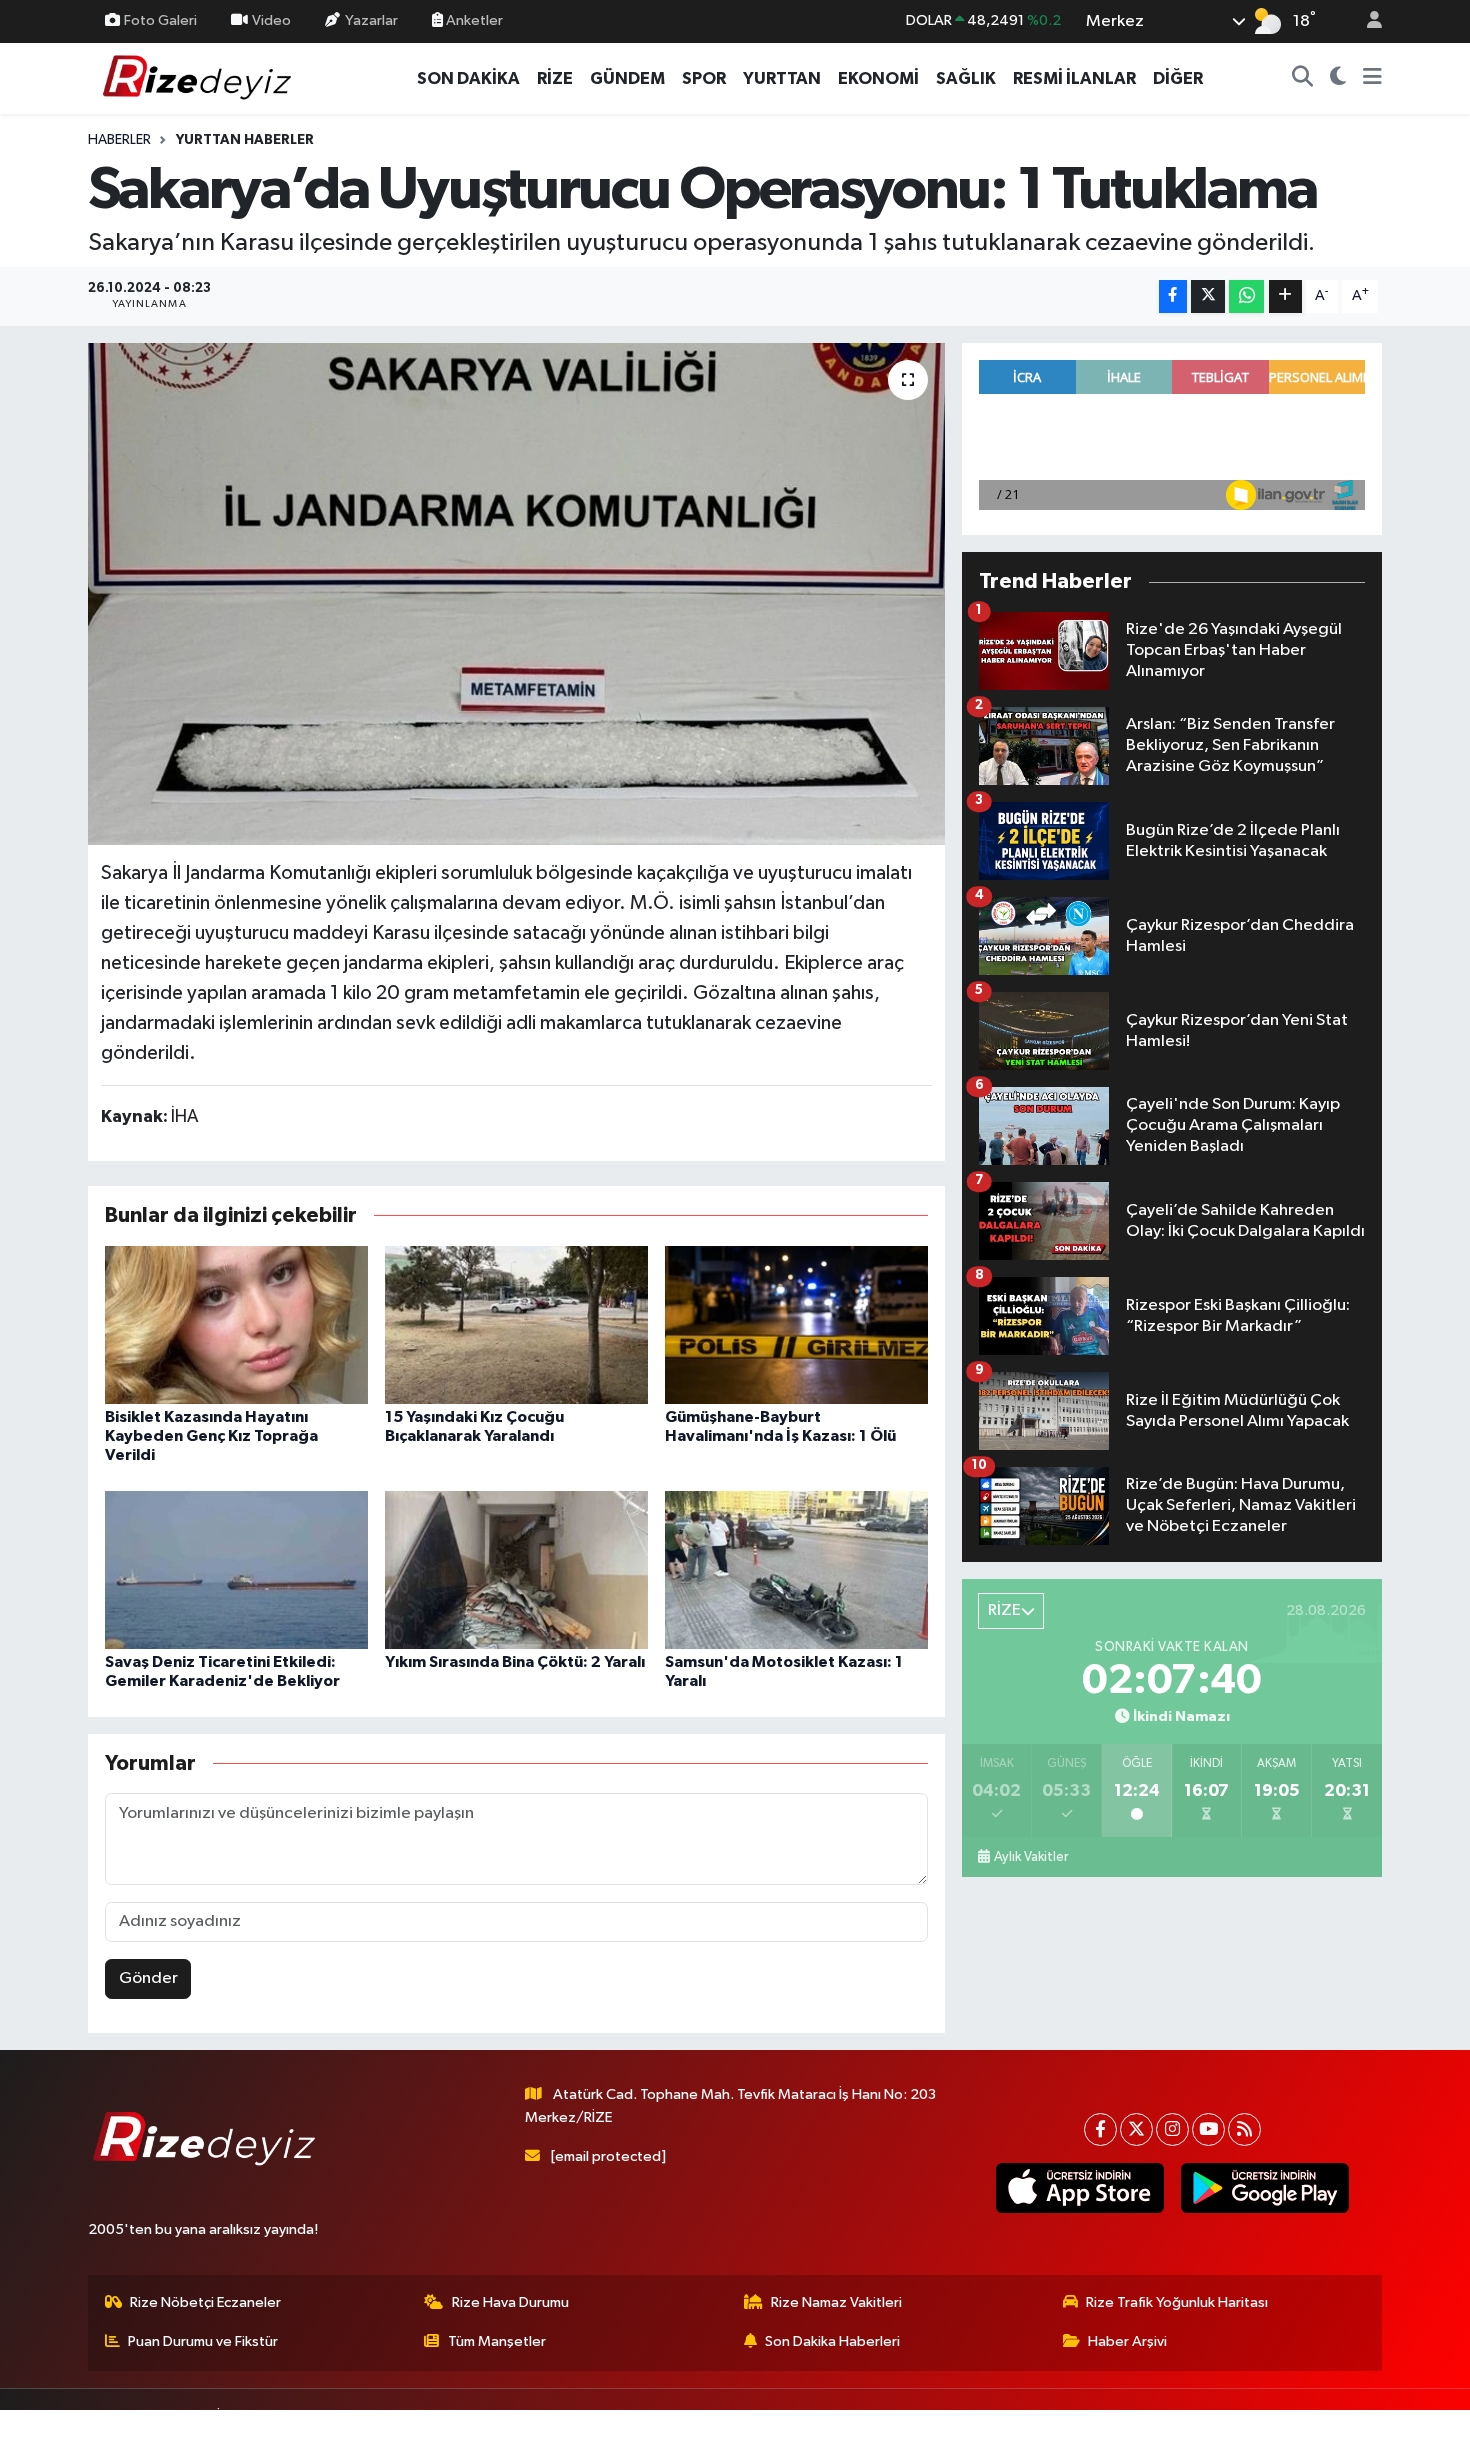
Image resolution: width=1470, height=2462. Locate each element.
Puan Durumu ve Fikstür (203, 2341)
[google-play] (1264, 2188)
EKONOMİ (878, 78)
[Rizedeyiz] (200, 77)
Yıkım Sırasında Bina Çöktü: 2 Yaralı (515, 1662)
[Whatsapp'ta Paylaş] (1246, 296)
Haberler (119, 140)
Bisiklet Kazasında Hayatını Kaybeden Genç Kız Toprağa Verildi (211, 1436)
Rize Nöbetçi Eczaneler (205, 2302)
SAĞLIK (966, 78)
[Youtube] (1208, 2129)
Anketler (473, 20)
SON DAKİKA (468, 78)
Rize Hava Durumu (510, 2302)
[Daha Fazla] (1285, 296)
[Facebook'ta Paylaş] (1173, 296)
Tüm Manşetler (497, 2341)
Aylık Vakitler (1031, 1857)
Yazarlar (371, 20)
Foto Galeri (160, 20)
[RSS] (1244, 2129)
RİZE (555, 78)
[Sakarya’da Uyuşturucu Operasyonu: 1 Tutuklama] (516, 594)
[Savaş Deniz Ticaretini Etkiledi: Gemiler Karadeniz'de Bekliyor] (236, 1569)
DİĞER (1178, 78)
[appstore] (1079, 2188)
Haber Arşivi (1127, 2341)
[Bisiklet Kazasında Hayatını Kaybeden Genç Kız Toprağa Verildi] (236, 1324)
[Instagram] (1172, 2129)
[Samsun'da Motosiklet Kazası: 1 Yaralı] (796, 1569)
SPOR (704, 78)
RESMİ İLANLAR (1074, 78)
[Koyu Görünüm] (1338, 79)
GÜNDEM (627, 78)
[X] (1136, 2129)
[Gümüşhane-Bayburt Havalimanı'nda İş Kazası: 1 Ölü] (796, 1324)
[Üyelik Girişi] (1366, 21)
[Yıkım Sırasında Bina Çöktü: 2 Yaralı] (516, 1569)
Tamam (1364, 2433)
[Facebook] (1100, 2129)
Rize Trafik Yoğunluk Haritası (1177, 2302)
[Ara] (1303, 79)
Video (271, 20)
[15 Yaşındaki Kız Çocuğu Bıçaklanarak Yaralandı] (516, 1324)
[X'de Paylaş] (1208, 296)
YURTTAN (782, 78)
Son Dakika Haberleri (832, 2341)
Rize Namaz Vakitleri (836, 2302)
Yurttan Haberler (245, 140)
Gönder (148, 1978)
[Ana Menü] (1372, 79)
